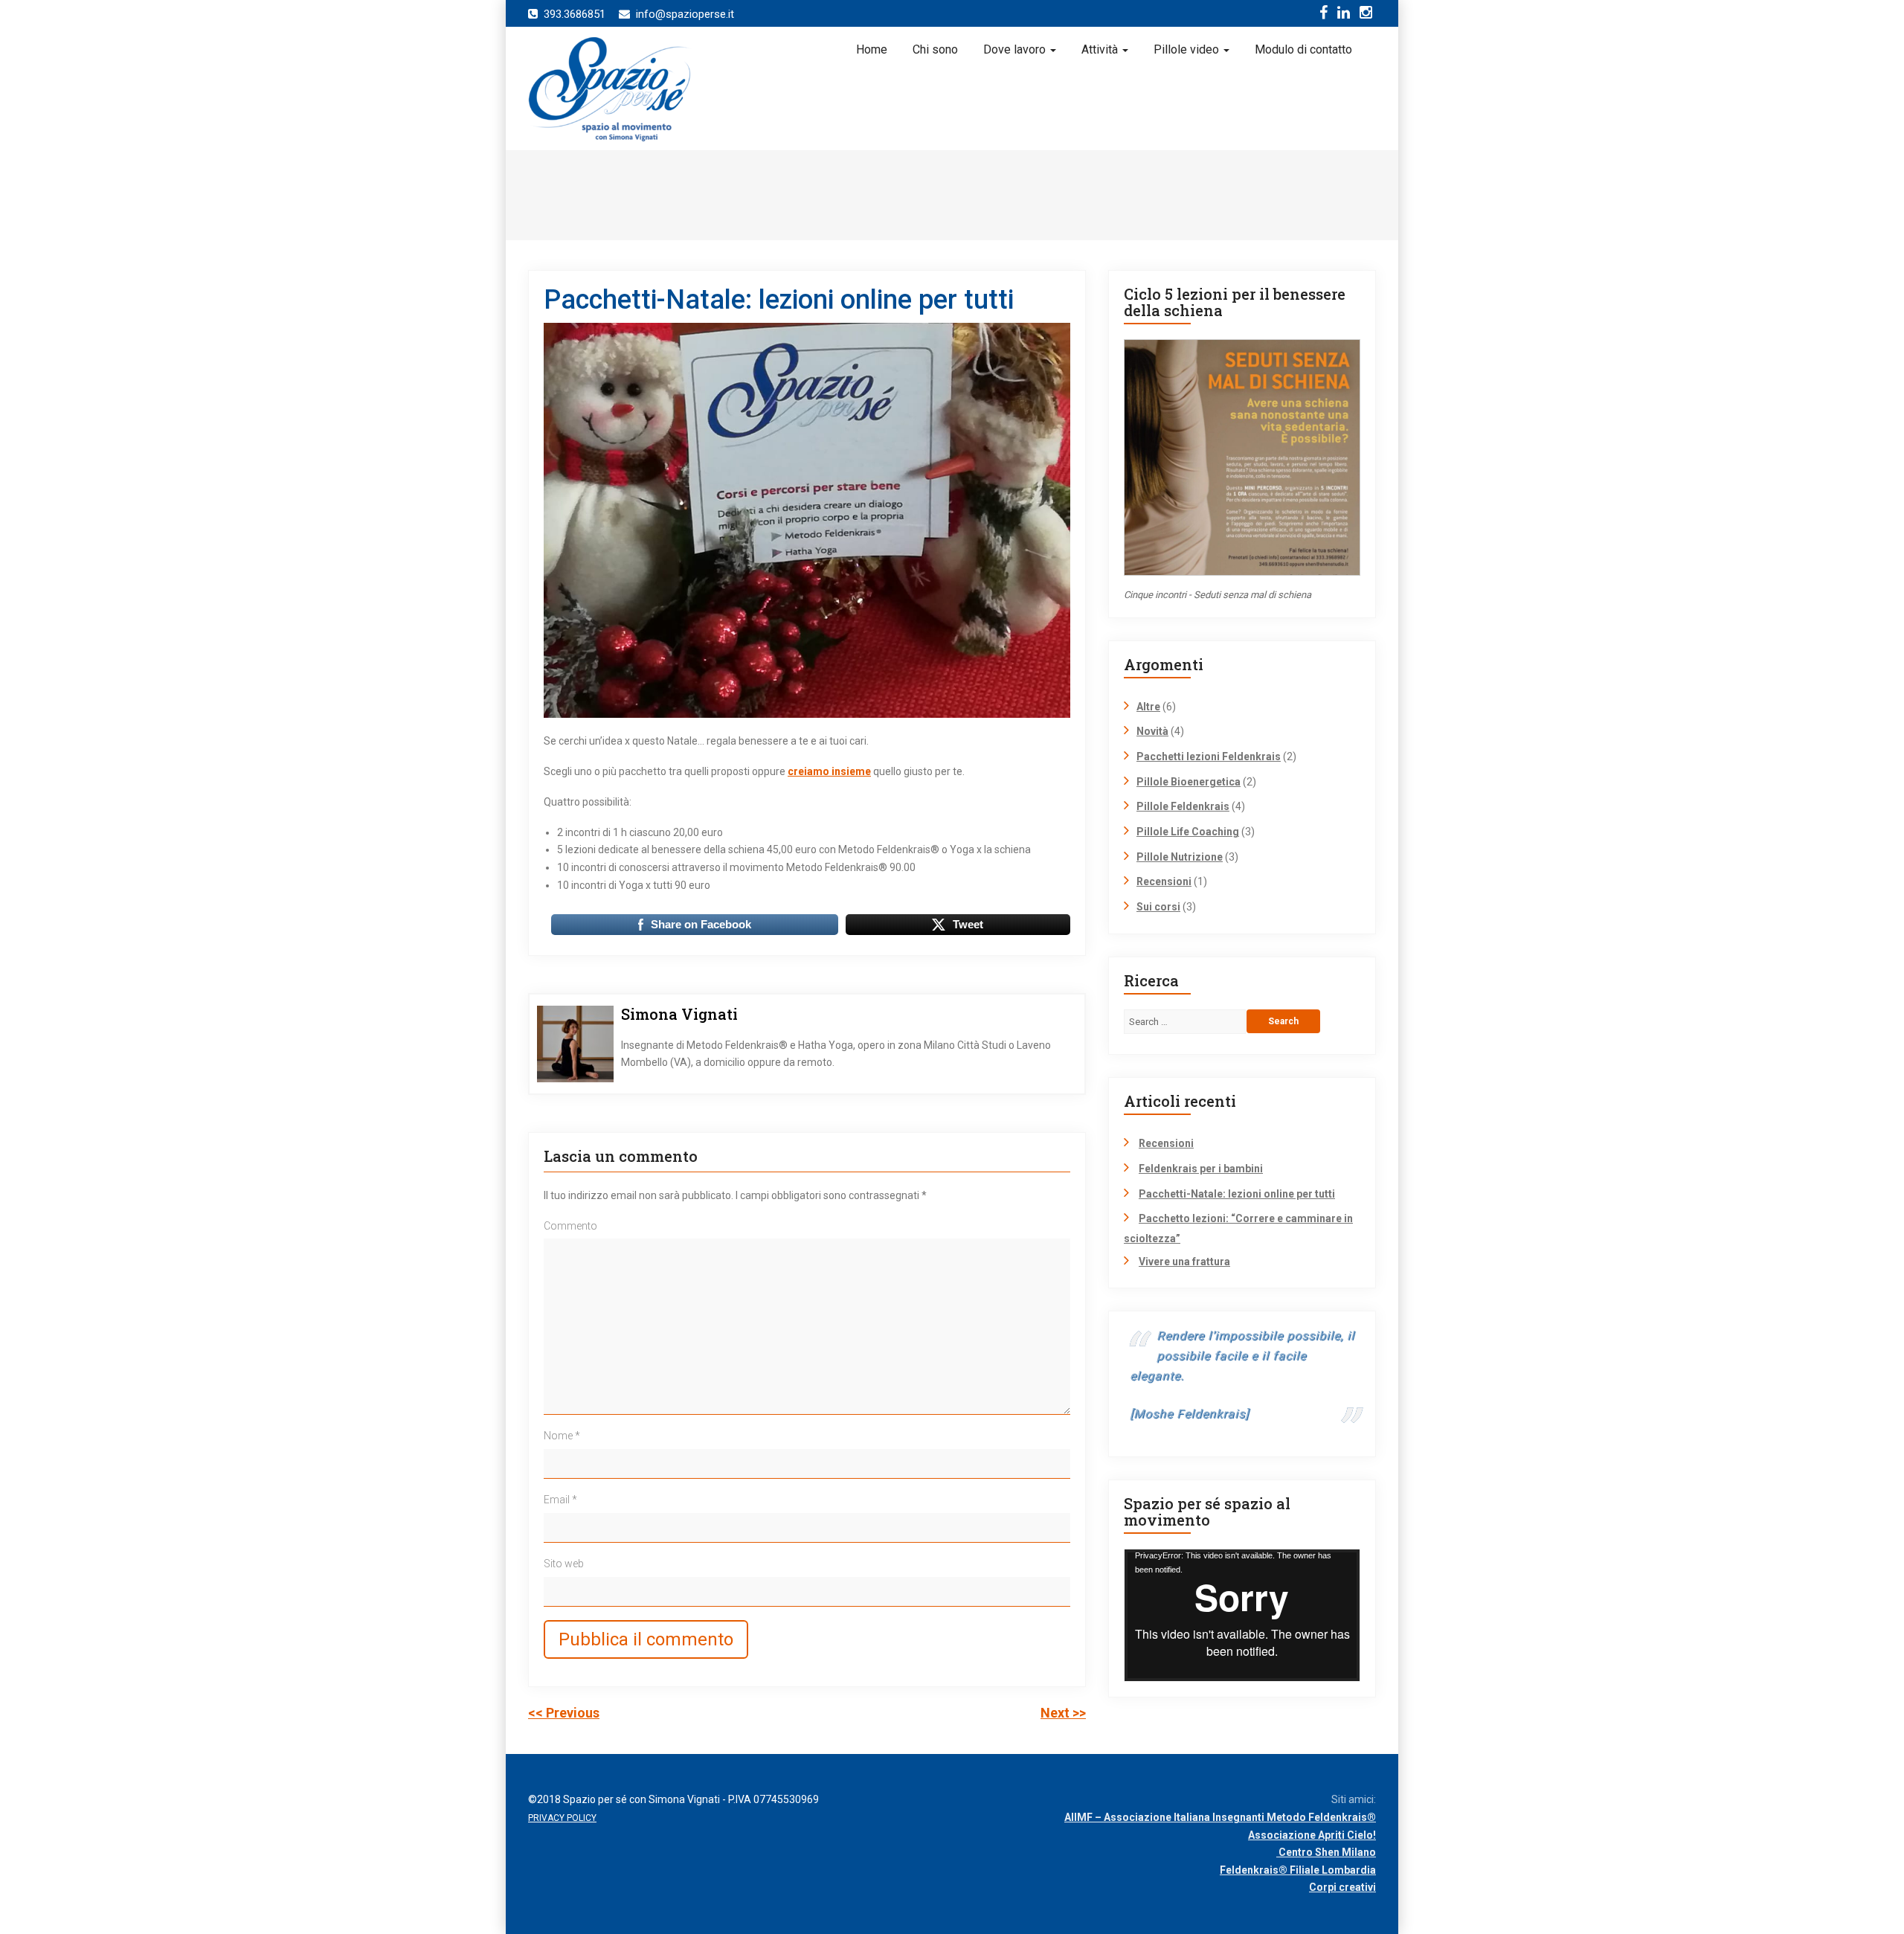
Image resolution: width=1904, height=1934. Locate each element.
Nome (562, 1436)
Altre (1148, 707)
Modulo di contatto (1303, 49)
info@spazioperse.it (685, 14)
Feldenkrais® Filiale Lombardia (1298, 1870)
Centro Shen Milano (1326, 1852)
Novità (1152, 731)
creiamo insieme (829, 771)
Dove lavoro (1016, 49)
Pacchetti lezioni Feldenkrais (1209, 756)
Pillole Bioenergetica (1189, 782)
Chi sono (935, 49)
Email (560, 1500)
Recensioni (1164, 881)
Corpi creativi (1342, 1887)
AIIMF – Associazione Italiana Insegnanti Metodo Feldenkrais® (1220, 1817)
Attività (1101, 49)
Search (1283, 1021)
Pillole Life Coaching (1188, 832)
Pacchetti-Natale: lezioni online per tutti (1237, 1194)
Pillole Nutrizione (1180, 857)
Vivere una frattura (1184, 1262)
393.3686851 (575, 14)
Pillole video (1188, 49)
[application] (1242, 1615)
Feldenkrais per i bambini (1201, 1169)
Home (872, 49)
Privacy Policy (562, 1818)
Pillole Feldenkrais (1183, 806)
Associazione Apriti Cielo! (1312, 1835)
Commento (570, 1226)
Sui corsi (1158, 907)
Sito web (564, 1564)
